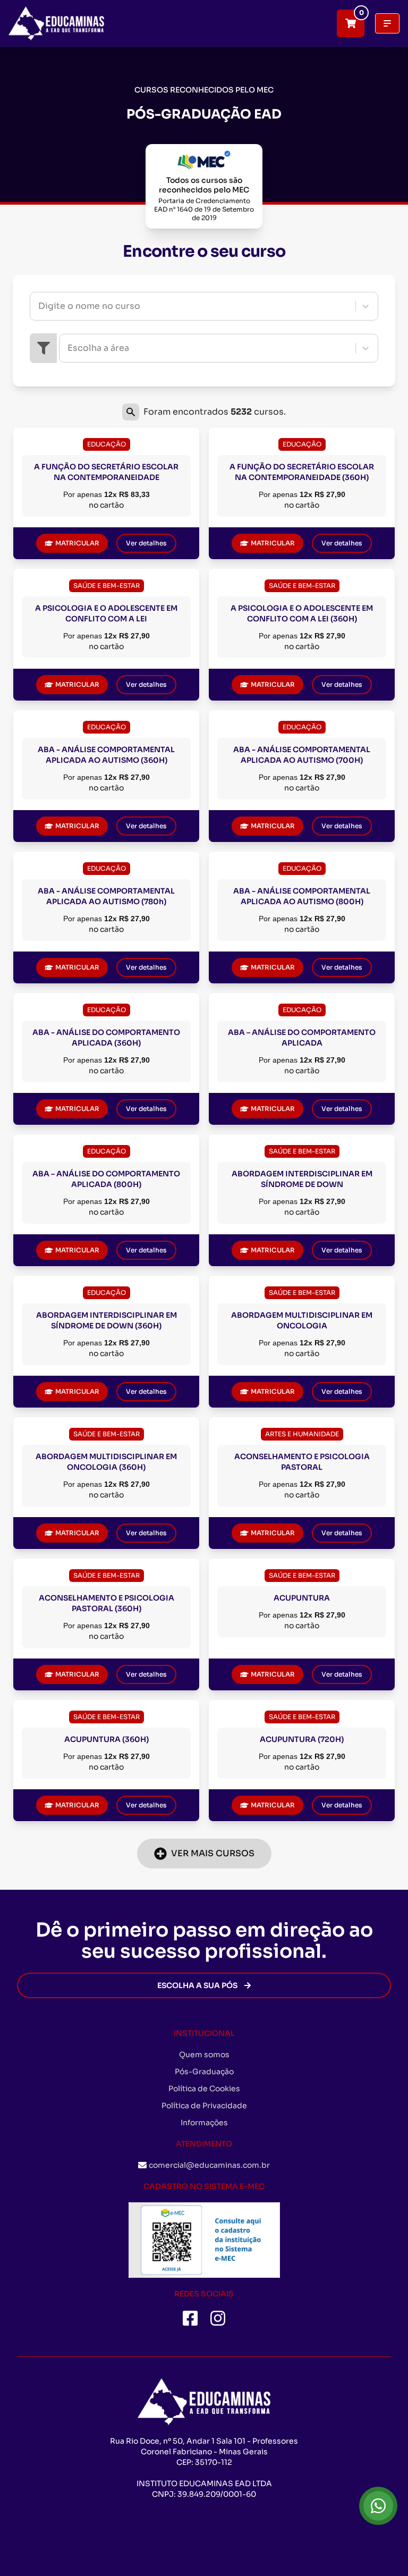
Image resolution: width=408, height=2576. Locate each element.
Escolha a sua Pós (197, 1985)
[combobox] (39, 306)
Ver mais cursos (213, 1853)
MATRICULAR (77, 543)
